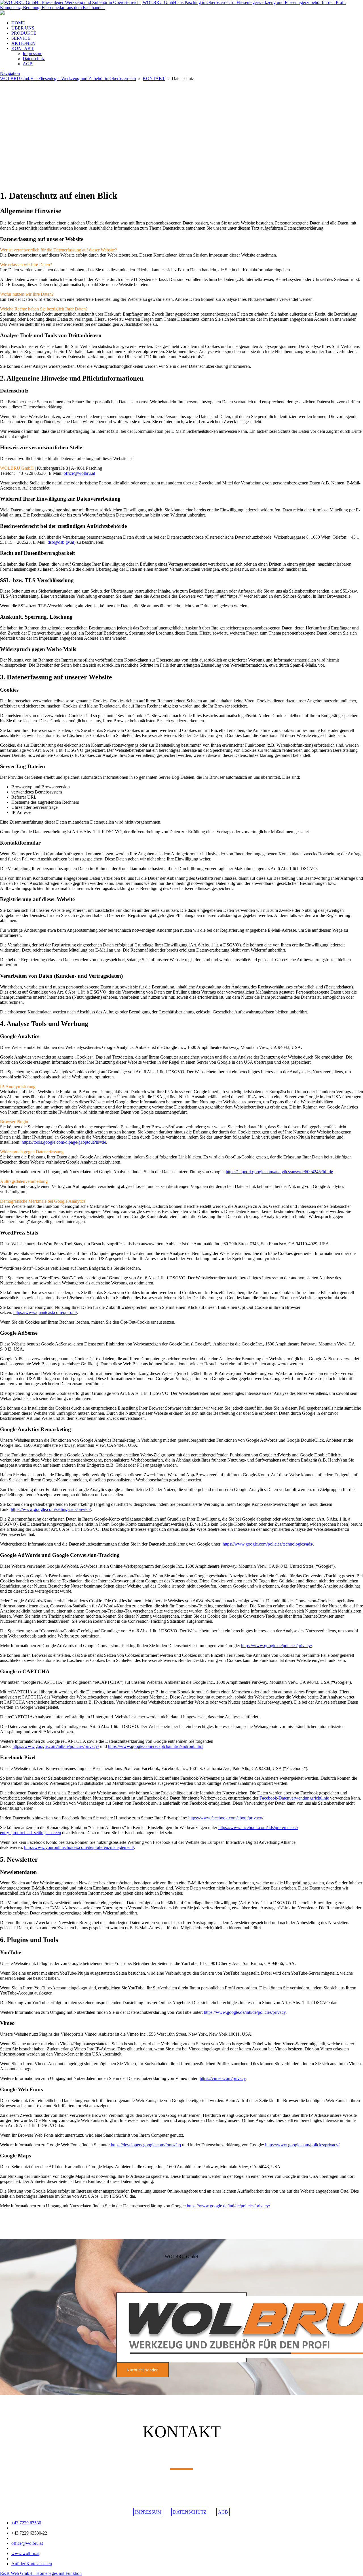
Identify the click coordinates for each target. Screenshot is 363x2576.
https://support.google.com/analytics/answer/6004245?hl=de (279, 1172)
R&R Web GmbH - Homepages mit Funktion (41, 2573)
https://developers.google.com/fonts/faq (146, 2145)
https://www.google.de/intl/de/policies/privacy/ (228, 2206)
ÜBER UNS (23, 28)
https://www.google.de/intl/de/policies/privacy (245, 2012)
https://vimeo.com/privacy (223, 2078)
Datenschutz (34, 59)
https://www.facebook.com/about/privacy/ (226, 1818)
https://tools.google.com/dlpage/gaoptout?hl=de (64, 1142)
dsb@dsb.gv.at (61, 542)
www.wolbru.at (25, 2553)
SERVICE (21, 38)
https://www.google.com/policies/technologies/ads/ (268, 1544)
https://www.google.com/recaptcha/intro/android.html (156, 1746)
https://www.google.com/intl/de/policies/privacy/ (56, 1746)
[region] (181, 133)
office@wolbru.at (79, 473)
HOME (18, 23)
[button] (181, 171)
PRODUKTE (24, 33)
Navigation (10, 73)
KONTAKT (23, 48)
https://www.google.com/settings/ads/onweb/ (51, 1509)
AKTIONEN (23, 43)
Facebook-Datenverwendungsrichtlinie (294, 1798)
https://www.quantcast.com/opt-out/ (45, 1312)
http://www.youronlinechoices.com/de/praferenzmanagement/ (79, 1847)
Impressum (32, 53)
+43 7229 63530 (26, 2523)
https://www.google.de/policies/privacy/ (277, 1646)
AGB (28, 64)
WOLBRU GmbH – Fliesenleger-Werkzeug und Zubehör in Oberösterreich (68, 78)
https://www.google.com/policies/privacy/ (302, 2145)
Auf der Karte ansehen (32, 2564)
